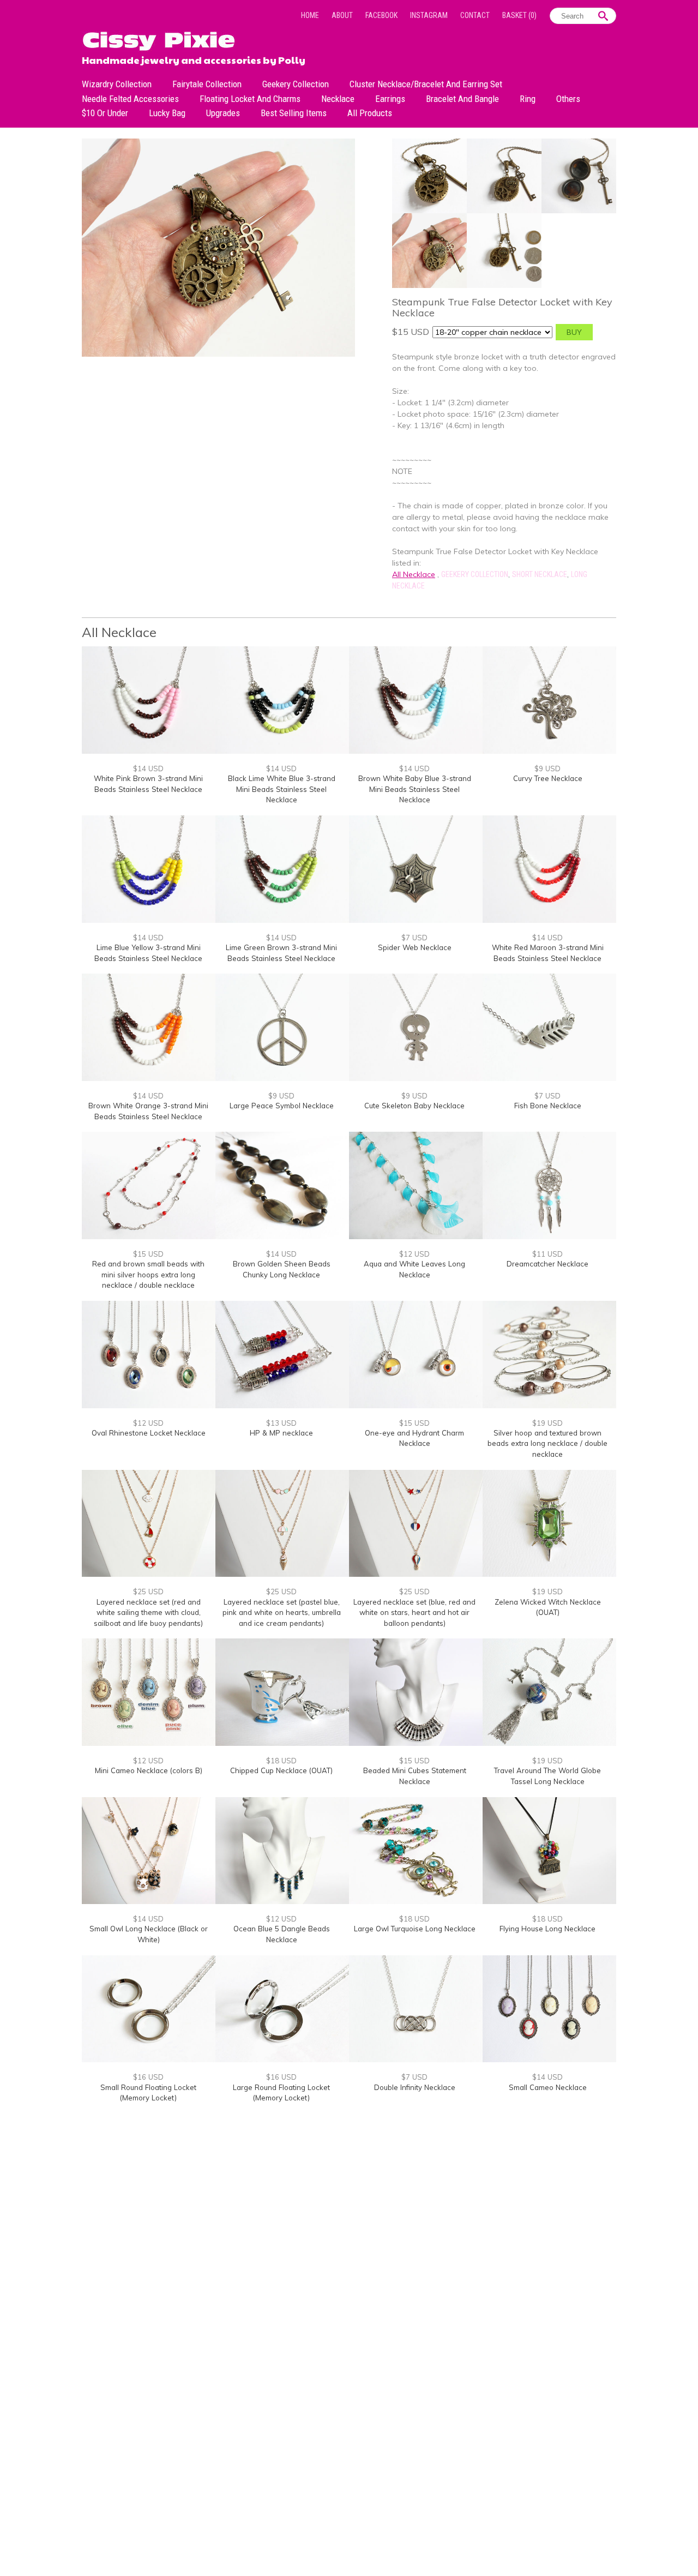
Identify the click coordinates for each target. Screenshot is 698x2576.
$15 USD (148, 1254)
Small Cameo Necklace (548, 2087)
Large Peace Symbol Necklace (282, 1106)
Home (310, 15)
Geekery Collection (296, 84)
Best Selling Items (294, 113)
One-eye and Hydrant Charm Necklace (414, 1438)
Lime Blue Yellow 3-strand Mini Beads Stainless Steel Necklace (148, 953)
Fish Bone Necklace (548, 1106)
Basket (519, 15)
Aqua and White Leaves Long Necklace (414, 1269)
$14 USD (148, 768)
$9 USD (547, 768)
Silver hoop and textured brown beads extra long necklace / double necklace (547, 1443)
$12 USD (414, 1254)
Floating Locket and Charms (250, 99)
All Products (370, 113)
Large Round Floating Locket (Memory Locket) (281, 2093)
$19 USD (547, 1423)
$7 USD (414, 938)
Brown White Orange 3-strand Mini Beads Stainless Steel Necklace (148, 1111)
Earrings (390, 99)
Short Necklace (540, 574)
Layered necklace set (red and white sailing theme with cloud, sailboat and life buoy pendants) (148, 1613)
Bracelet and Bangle (462, 99)
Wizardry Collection (117, 84)
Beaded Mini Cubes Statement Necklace (415, 1776)
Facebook (381, 15)
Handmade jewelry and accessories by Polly (194, 59)
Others (568, 99)
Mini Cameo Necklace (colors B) (149, 1770)
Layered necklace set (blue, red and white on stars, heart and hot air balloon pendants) (414, 1613)
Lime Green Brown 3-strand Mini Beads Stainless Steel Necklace (281, 953)
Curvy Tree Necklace (548, 778)
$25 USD (148, 1592)
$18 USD (281, 1761)
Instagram (429, 15)
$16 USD (148, 2077)
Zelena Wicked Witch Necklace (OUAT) (548, 1607)
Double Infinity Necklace (415, 2087)
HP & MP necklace (281, 1433)
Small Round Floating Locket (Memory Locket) (148, 2093)
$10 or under (105, 113)
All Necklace (414, 574)
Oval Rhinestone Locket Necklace (149, 1433)
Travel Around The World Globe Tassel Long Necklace (547, 1776)
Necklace (338, 99)
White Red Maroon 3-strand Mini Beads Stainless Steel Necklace (548, 953)
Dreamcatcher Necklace (547, 1264)
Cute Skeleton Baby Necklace (414, 1106)
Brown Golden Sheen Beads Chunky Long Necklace (282, 1269)
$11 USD (547, 1254)
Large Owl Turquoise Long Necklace (415, 1929)
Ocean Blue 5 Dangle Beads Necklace (282, 1934)
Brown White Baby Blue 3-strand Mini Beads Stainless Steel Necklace (415, 789)
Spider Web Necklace (415, 947)
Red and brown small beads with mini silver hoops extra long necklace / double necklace (148, 1274)
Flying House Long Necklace (547, 1929)
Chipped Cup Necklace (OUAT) (281, 1770)
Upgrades (223, 113)
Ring (528, 99)
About (342, 15)
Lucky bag (167, 113)
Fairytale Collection (207, 84)
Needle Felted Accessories (130, 99)
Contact (475, 15)
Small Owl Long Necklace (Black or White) (149, 1934)
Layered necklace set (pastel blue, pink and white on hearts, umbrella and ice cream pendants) (282, 1613)
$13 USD (281, 1423)
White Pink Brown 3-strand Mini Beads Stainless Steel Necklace (148, 784)
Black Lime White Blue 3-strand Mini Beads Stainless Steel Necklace (282, 789)
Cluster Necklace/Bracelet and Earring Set (426, 84)
